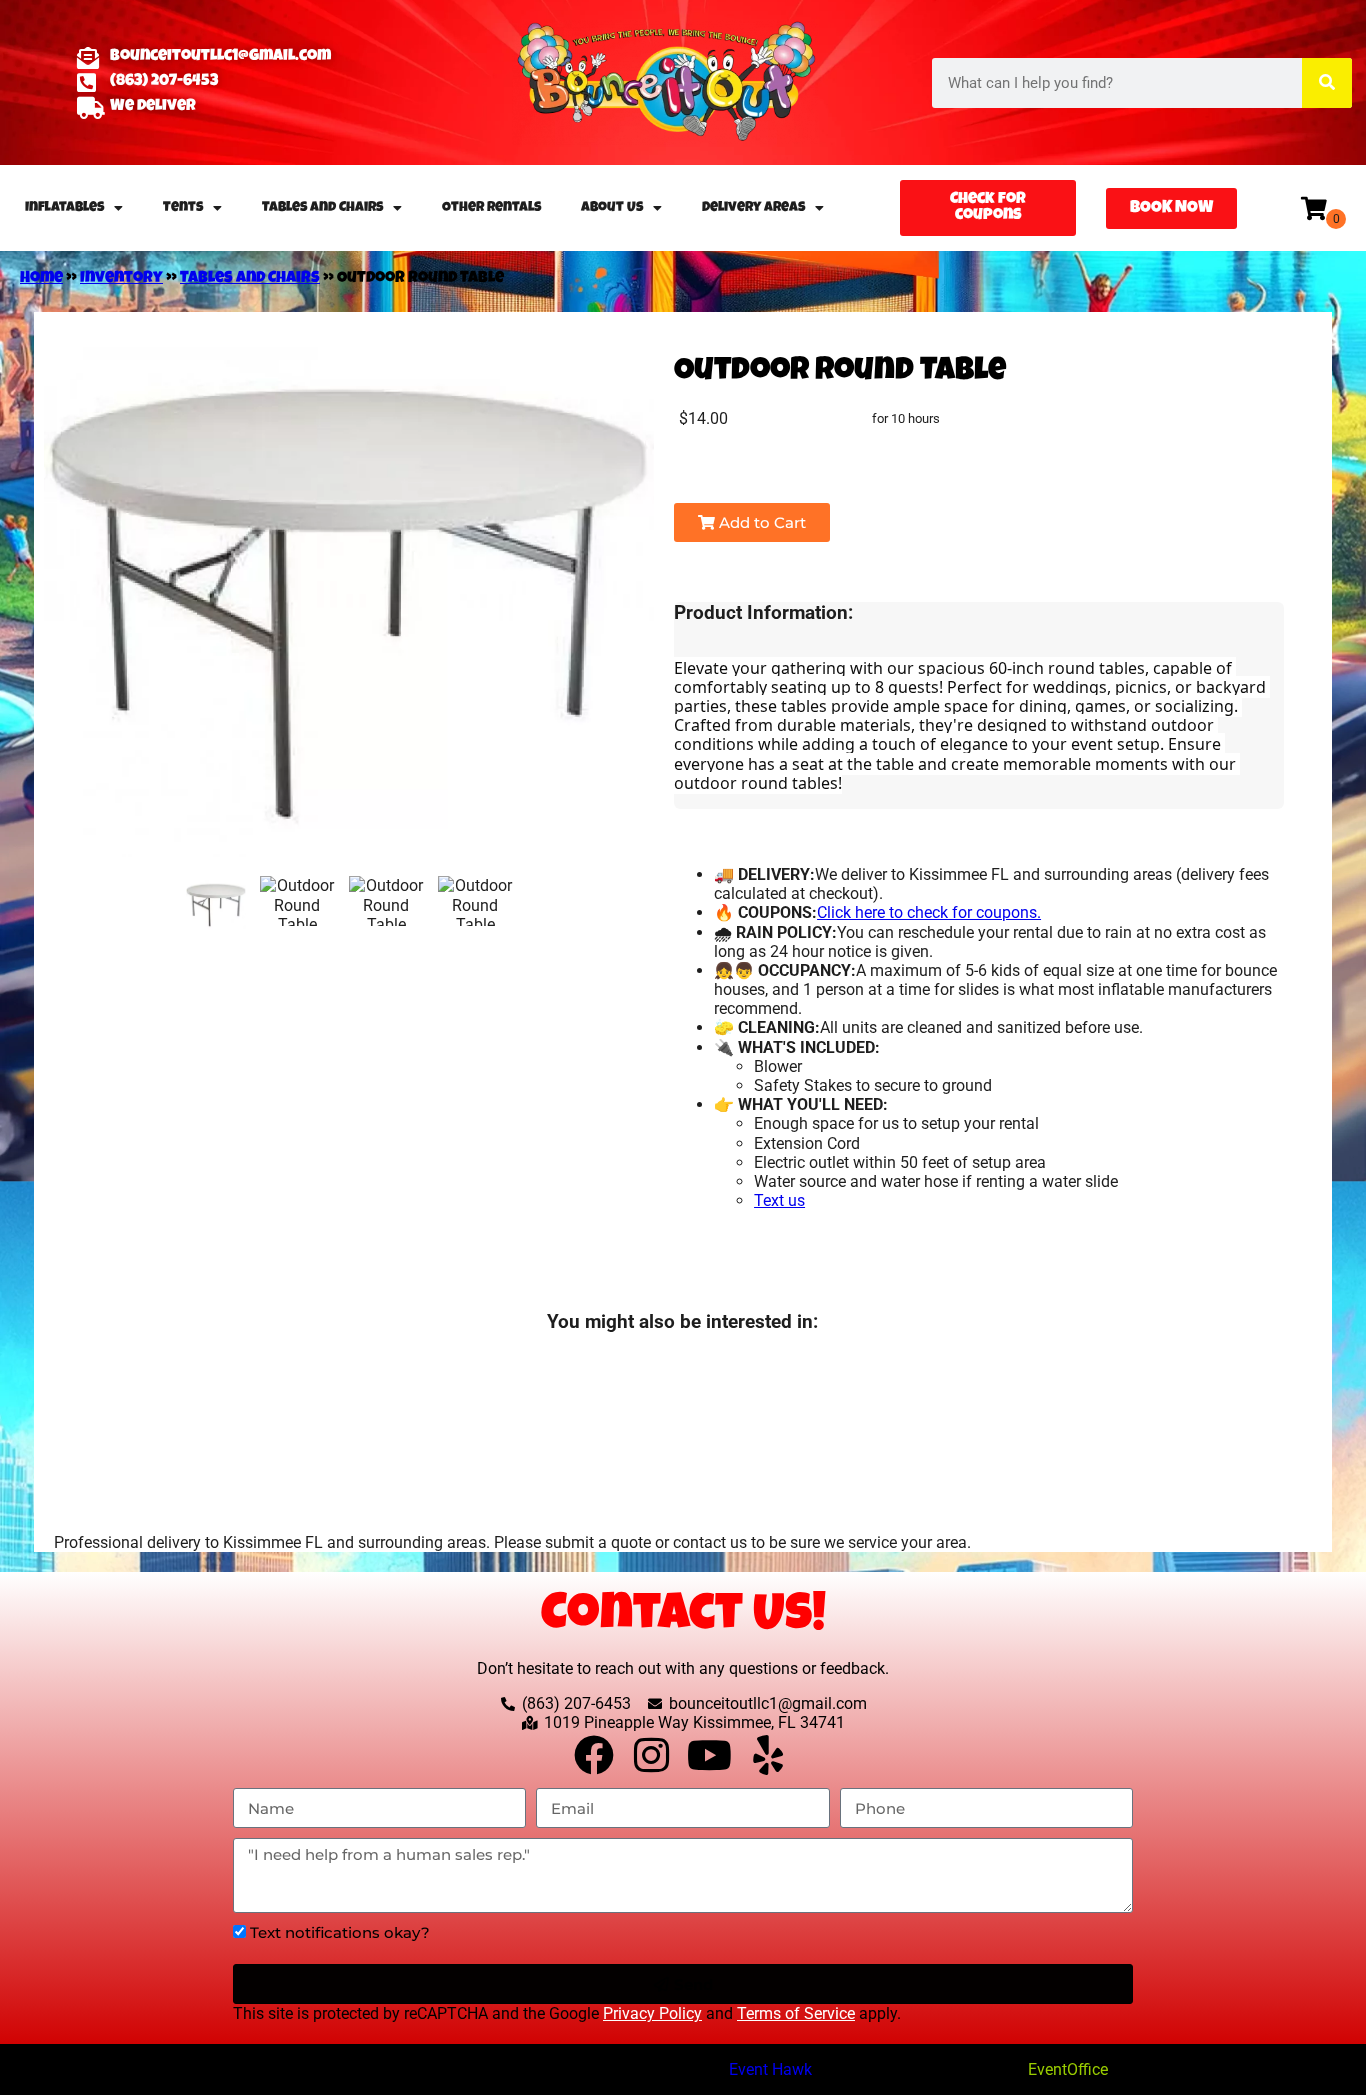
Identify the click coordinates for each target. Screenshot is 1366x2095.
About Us (612, 208)
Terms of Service (796, 2013)
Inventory (121, 279)
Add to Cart (760, 522)
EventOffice (1068, 2069)
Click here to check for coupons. (929, 912)
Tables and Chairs (322, 208)
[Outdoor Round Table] (216, 905)
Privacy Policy (652, 2013)
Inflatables (64, 208)
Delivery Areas (753, 208)
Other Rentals (491, 208)
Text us (779, 1200)
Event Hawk (770, 2069)
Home (41, 279)
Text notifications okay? (340, 1932)
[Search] (1327, 83)
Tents (183, 208)
